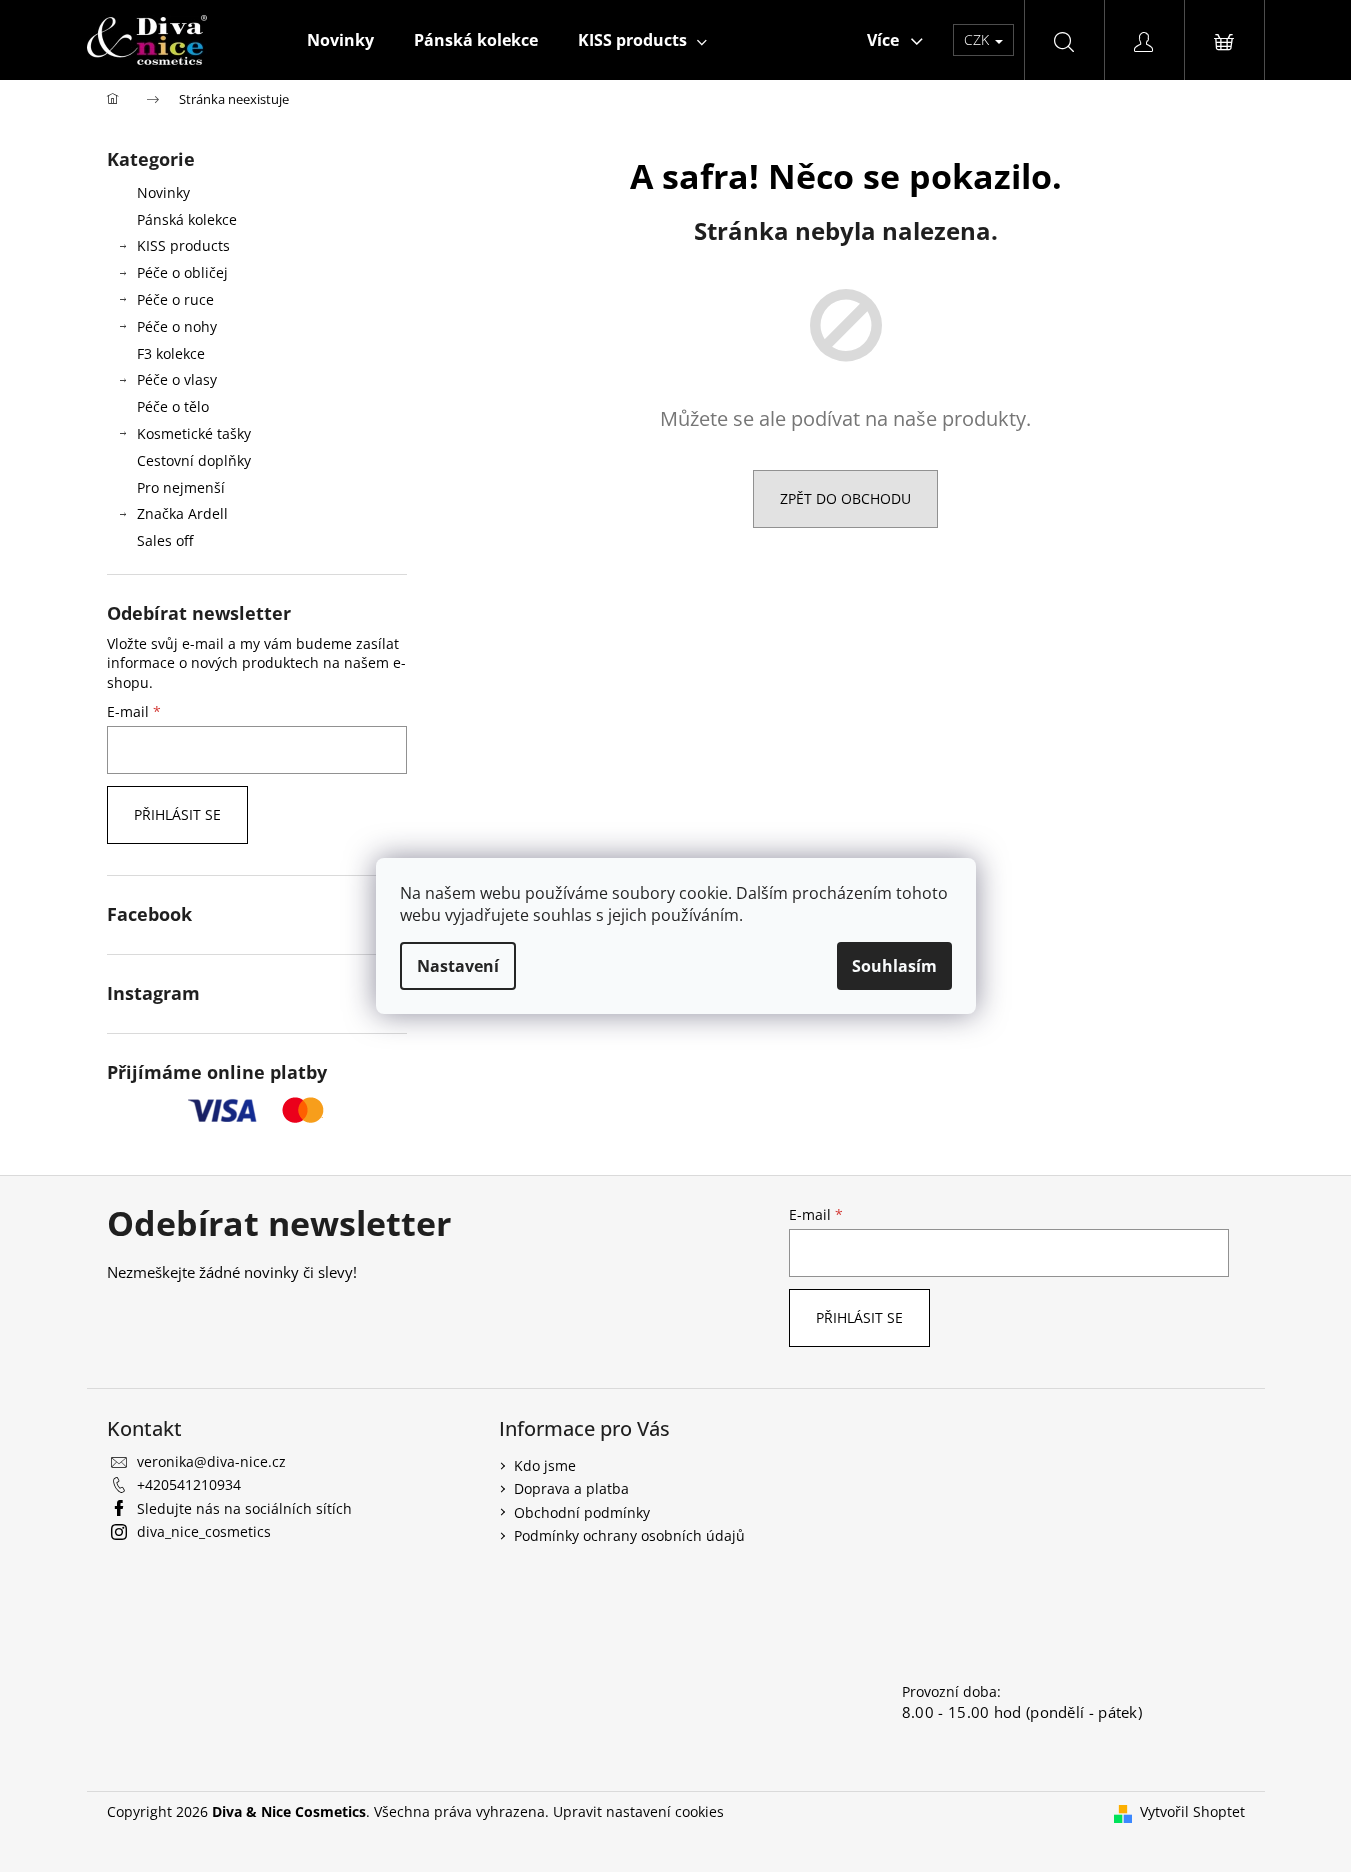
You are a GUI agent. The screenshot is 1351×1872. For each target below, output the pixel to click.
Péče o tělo (173, 406)
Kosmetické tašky (194, 433)
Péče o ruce (175, 299)
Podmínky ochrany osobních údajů (629, 1535)
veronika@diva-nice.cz (211, 1461)
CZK (978, 39)
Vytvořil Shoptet (1192, 1811)
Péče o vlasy (177, 379)
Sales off (165, 540)
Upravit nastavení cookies (638, 1811)
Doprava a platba (571, 1488)
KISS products (183, 245)
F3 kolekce (171, 353)
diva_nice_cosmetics (204, 1531)
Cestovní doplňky (194, 460)
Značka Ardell (182, 513)
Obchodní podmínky (582, 1512)
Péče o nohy (177, 326)
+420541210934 (189, 1484)
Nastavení (458, 966)
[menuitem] (340, 40)
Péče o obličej (182, 272)
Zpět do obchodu (845, 498)
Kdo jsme (545, 1465)
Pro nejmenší (181, 487)
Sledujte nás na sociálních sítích (244, 1508)
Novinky (163, 192)
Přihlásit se (177, 814)
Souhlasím (894, 966)
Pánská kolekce (187, 219)
